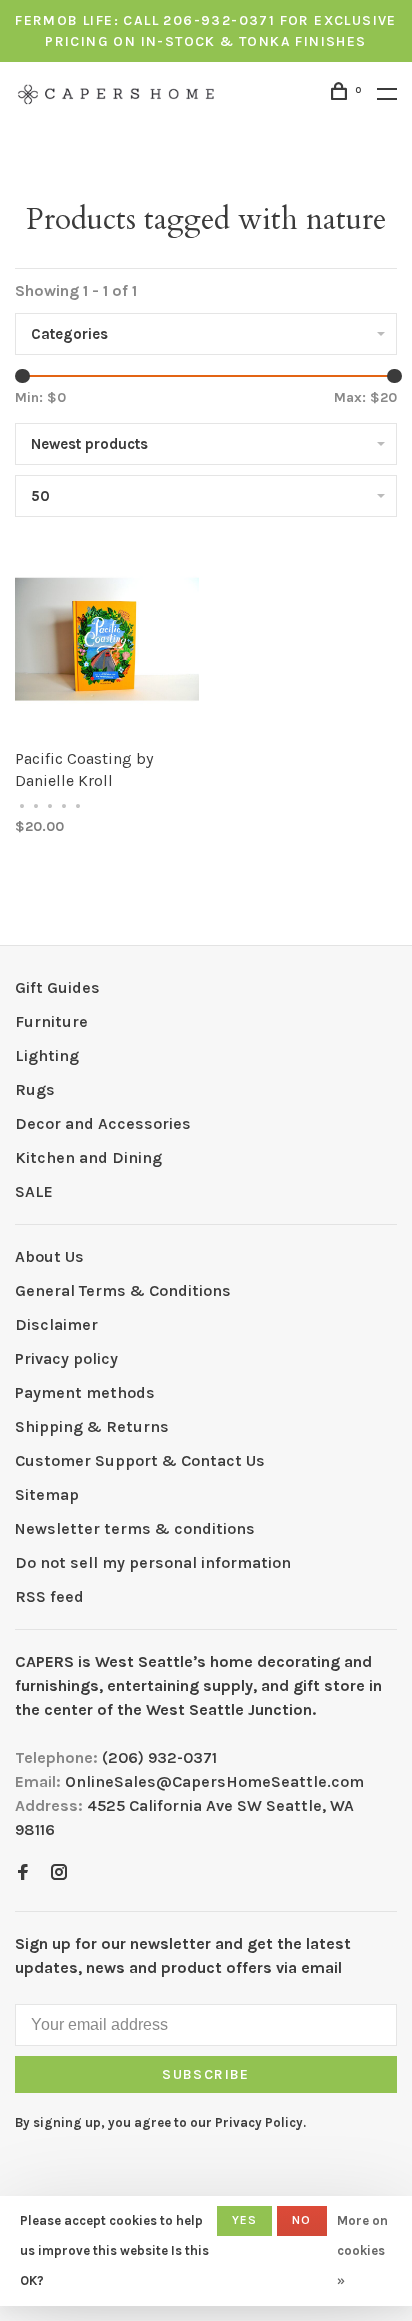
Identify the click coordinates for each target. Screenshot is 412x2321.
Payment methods (85, 1392)
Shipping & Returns (92, 1426)
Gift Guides (57, 987)
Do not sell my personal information (153, 1562)
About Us (49, 1256)
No (301, 2220)
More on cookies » (362, 2250)
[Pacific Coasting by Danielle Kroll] (107, 642)
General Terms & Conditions (123, 1290)
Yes (245, 2220)
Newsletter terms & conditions (135, 1528)
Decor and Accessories (103, 1123)
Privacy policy (66, 1358)
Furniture (51, 1021)
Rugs (35, 1089)
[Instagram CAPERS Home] (59, 1873)
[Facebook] (23, 1873)
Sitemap (47, 1494)
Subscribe (206, 2074)
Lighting (47, 1055)
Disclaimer (56, 1324)
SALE (34, 1191)
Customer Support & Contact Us (140, 1460)
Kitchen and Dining (88, 1157)
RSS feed (49, 1596)
